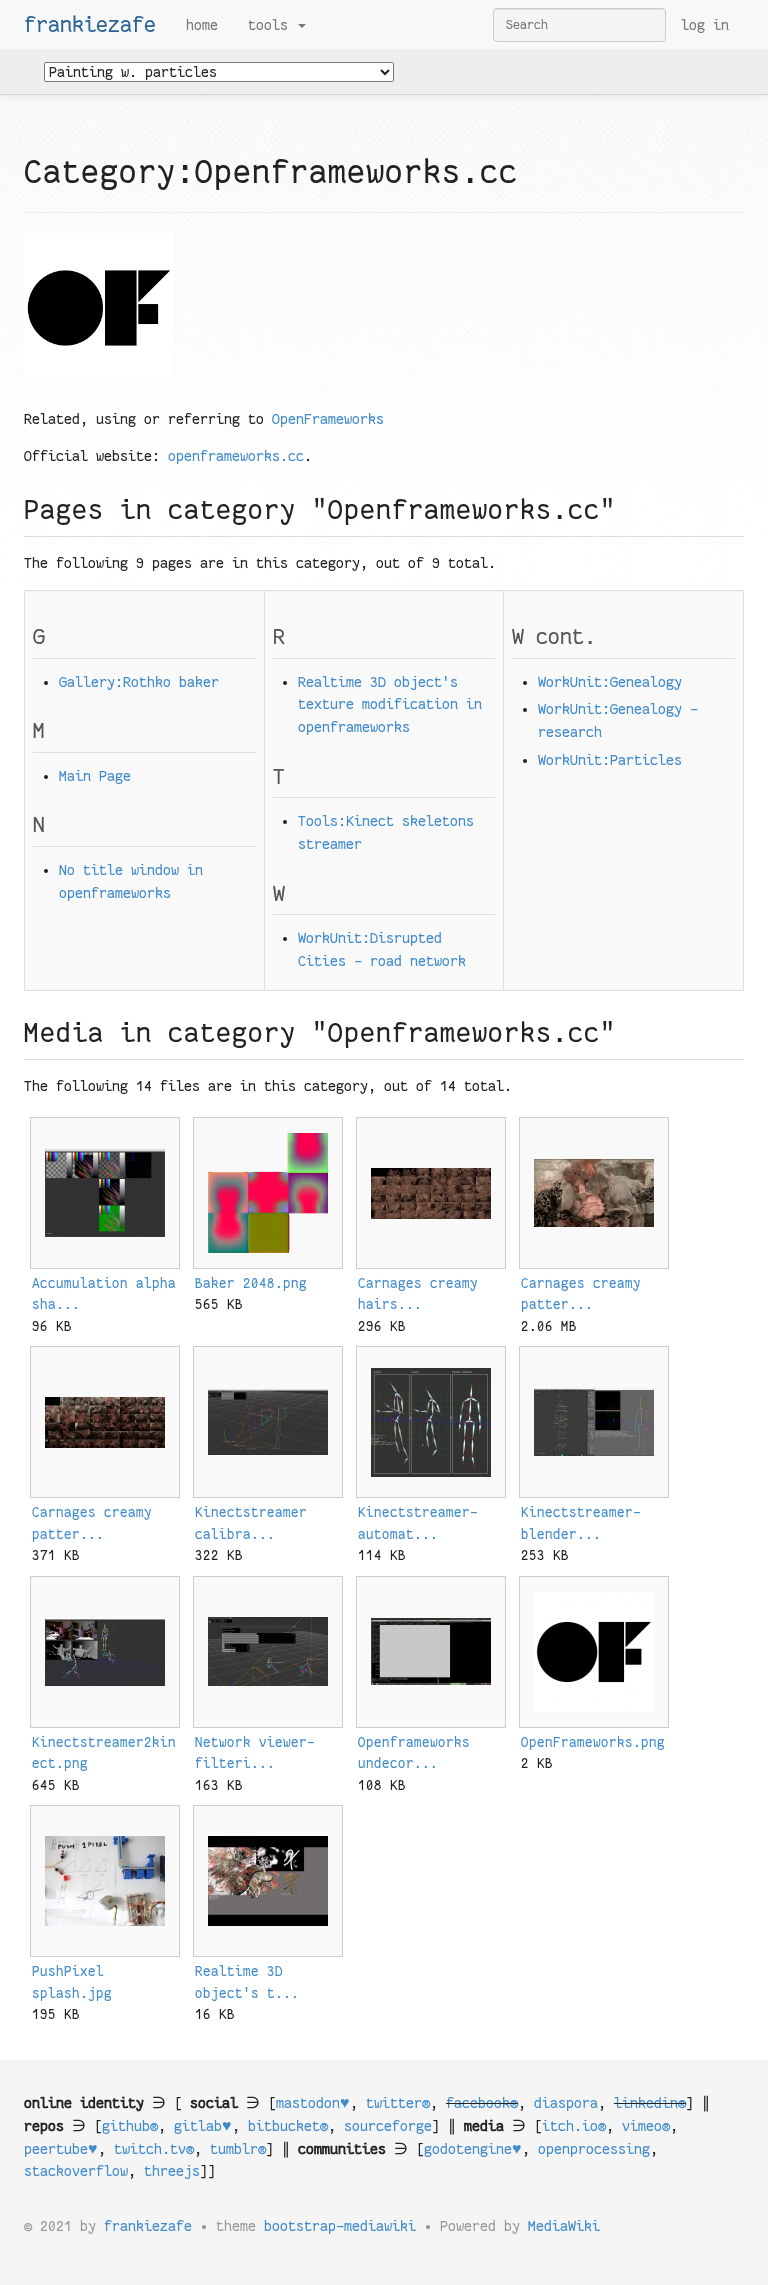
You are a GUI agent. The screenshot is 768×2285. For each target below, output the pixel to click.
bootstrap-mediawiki (340, 2226)
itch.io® (574, 2126)
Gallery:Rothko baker (139, 682)
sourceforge (388, 2126)
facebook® (482, 2103)
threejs (172, 2171)
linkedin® (650, 2103)
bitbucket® (288, 2126)
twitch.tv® (154, 2149)
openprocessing (594, 2149)
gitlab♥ (203, 2126)
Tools (272, 25)
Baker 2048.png (251, 1283)
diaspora (566, 2103)
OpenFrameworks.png (593, 1742)
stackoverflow (76, 2171)
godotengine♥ (473, 2149)
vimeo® (646, 2126)
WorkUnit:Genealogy (610, 682)
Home (202, 25)
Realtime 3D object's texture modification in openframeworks (390, 705)
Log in (705, 25)
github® (130, 2126)
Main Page (95, 776)
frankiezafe (90, 25)
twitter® (398, 2103)
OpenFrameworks (328, 419)
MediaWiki (564, 2226)
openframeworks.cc (236, 456)
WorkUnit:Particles (610, 760)
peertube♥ (61, 2149)
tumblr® (238, 2149)
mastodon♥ (313, 2103)
